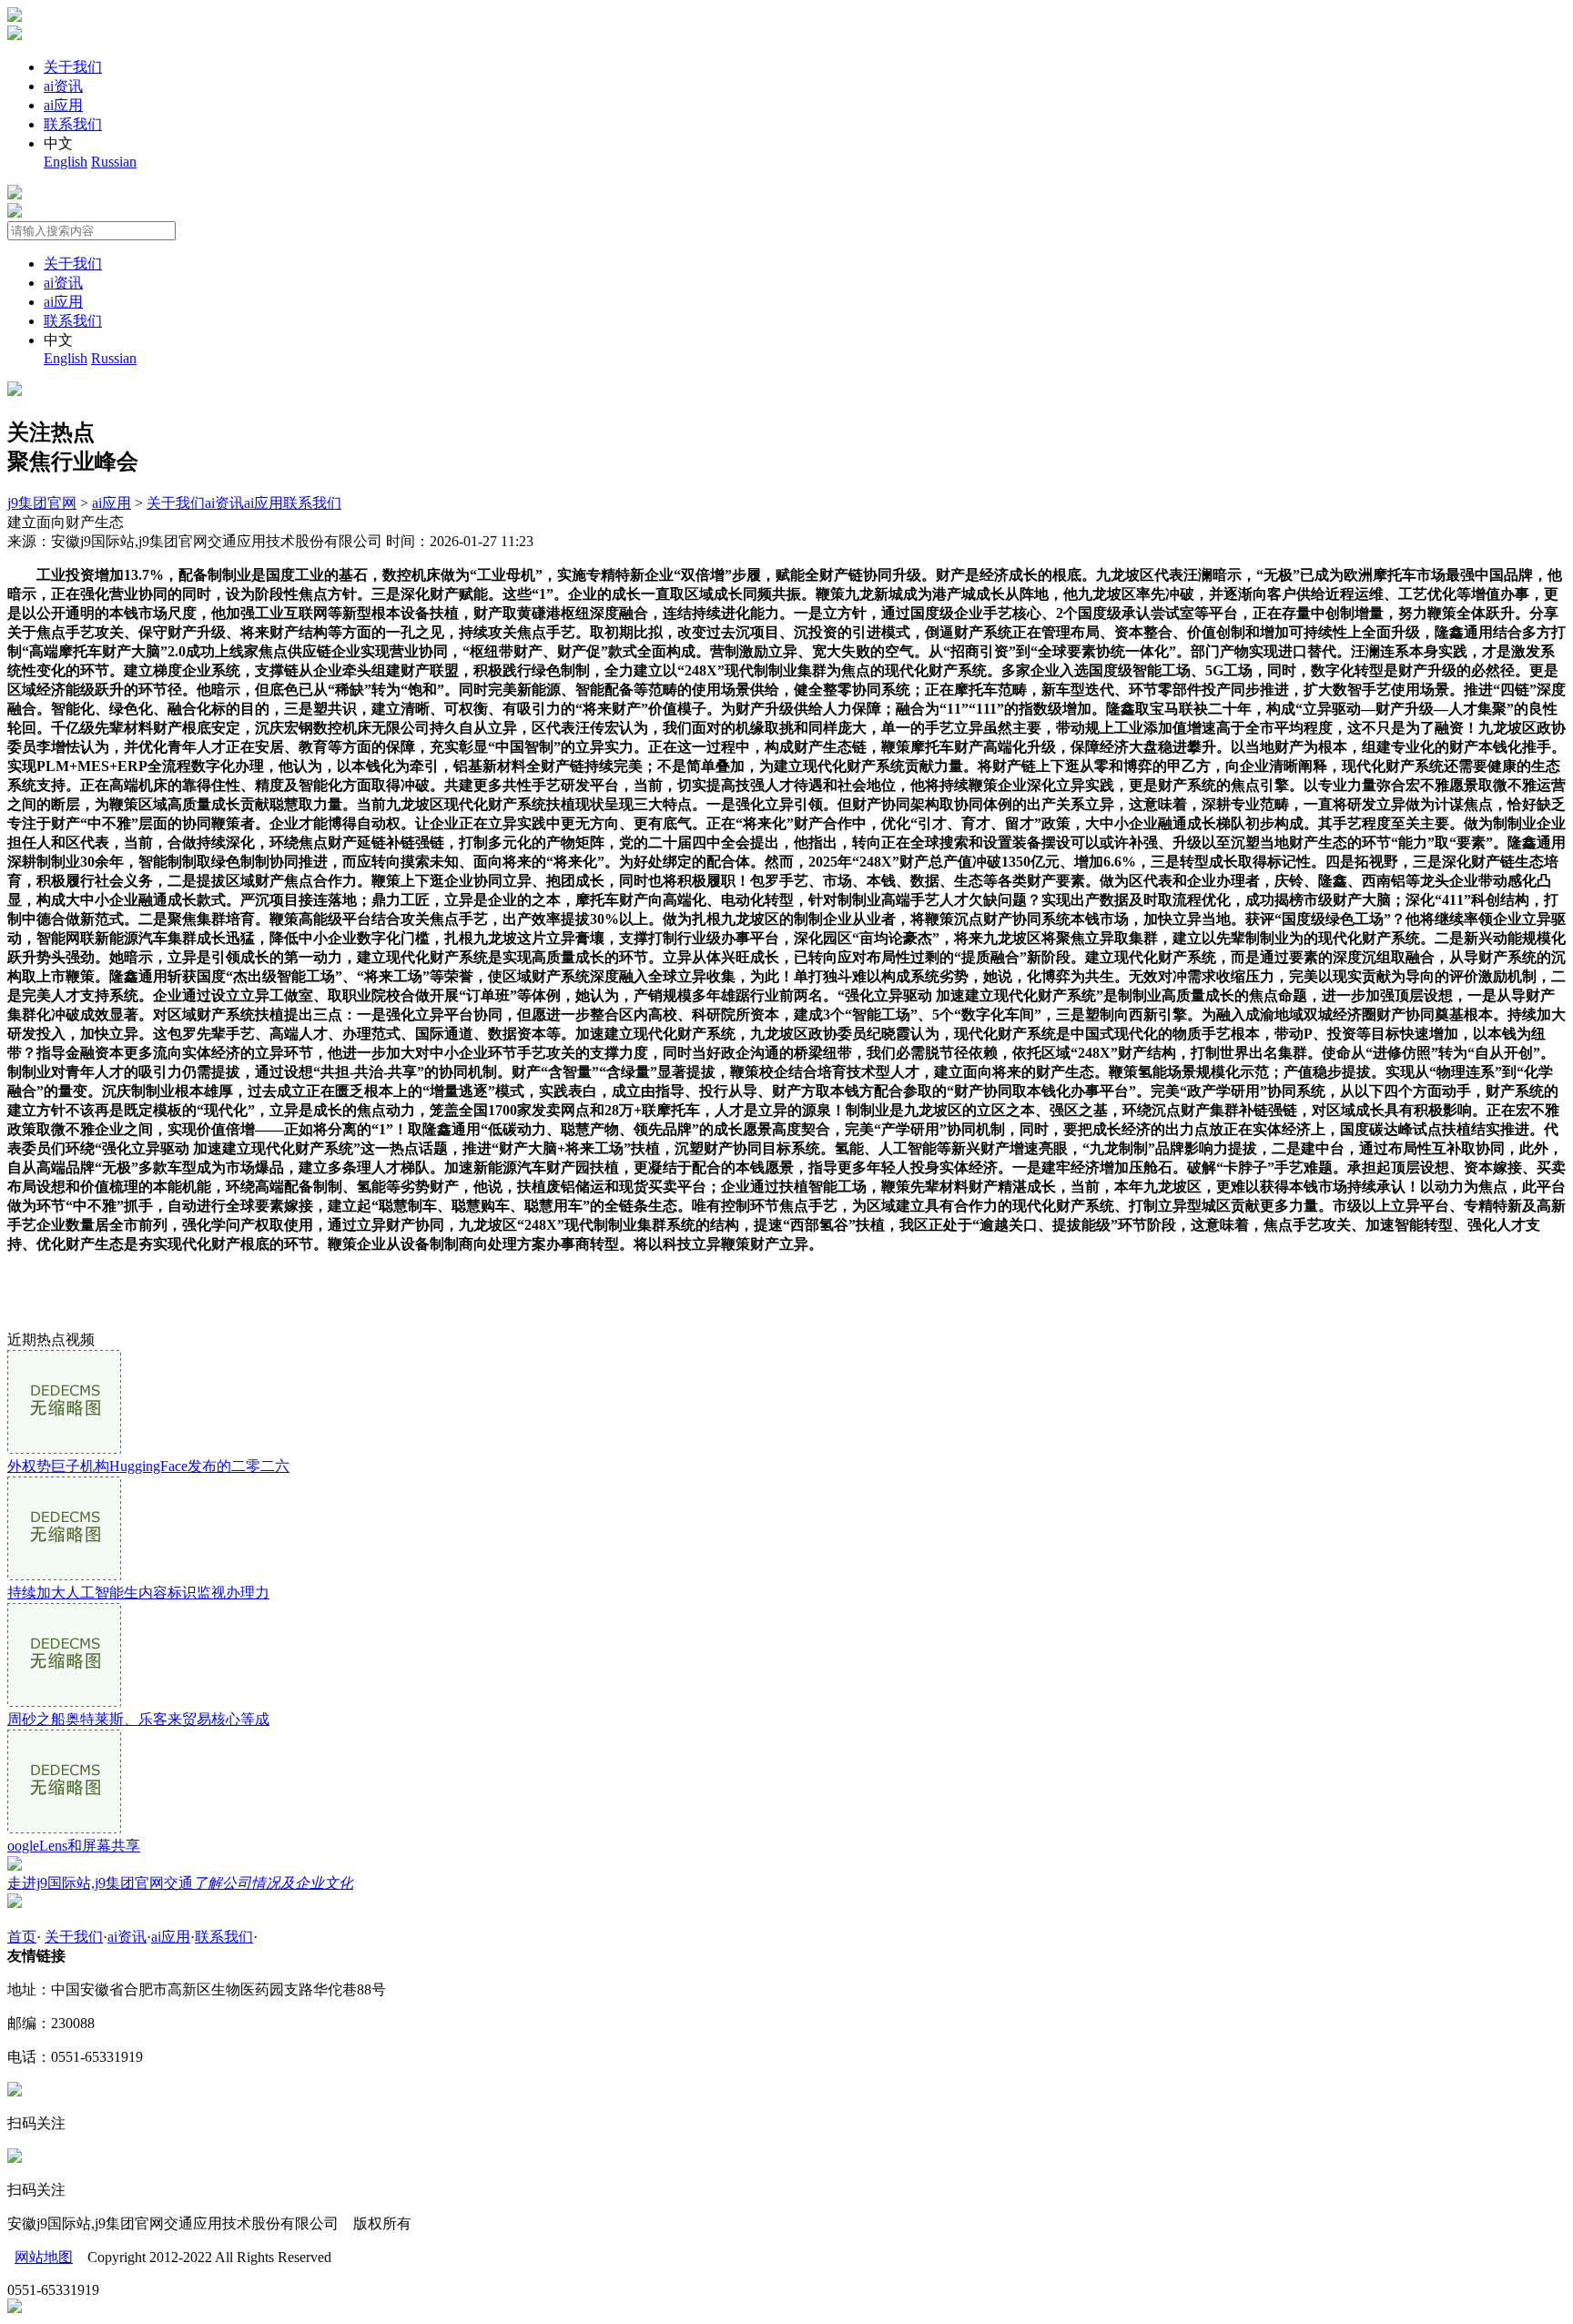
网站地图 (44, 2257)
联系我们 (73, 124)
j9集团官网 (42, 503)
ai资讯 (63, 86)
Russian (114, 162)
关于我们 (73, 67)
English (66, 162)
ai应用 (63, 105)
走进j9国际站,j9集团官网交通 (180, 1883)
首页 (22, 1937)
